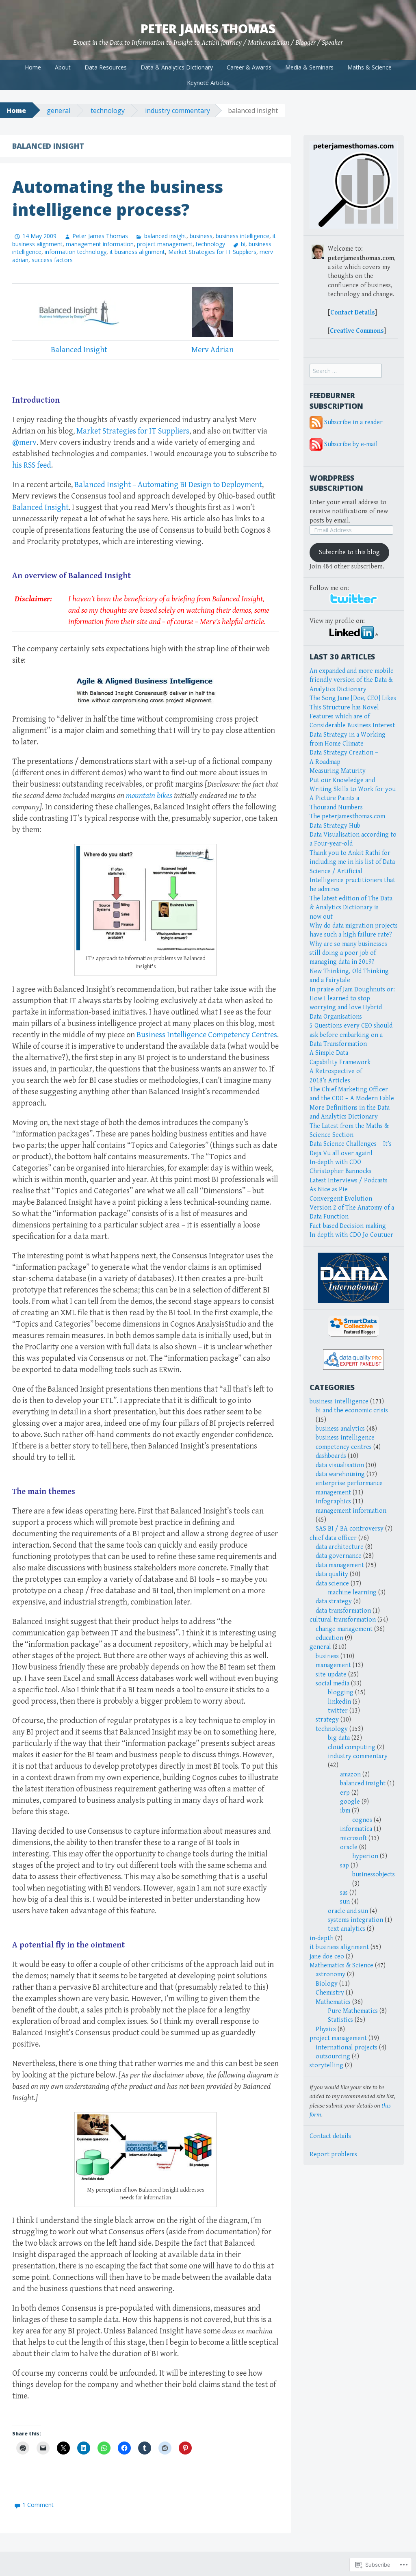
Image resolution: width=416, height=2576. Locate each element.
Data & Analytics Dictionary (177, 67)
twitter (338, 1711)
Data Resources (106, 67)
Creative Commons (357, 331)
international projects (347, 2048)
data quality (332, 1574)
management (333, 1665)
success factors (52, 260)
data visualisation (340, 1465)
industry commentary (178, 111)
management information (100, 244)
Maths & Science (369, 67)
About (63, 67)
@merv (24, 443)
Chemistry (330, 1993)
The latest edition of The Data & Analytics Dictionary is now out (351, 908)
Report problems (333, 2154)
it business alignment (137, 252)
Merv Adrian (212, 350)
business (201, 236)
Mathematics (333, 2002)
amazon (350, 1775)
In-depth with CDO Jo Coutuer (351, 1235)
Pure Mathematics (353, 2011)
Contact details (330, 2136)
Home (33, 67)
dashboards (331, 1456)
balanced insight (165, 236)
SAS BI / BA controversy (350, 1529)
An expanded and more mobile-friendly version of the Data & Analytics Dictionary (353, 680)
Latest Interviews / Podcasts (349, 1181)
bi (243, 244)
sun (345, 1902)
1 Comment (38, 2505)
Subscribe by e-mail (351, 444)
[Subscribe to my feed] (316, 422)
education (329, 1638)
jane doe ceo (327, 1957)
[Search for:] (346, 371)
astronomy (330, 1974)
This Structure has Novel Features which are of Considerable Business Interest (352, 717)
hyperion (365, 1856)
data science (332, 1584)
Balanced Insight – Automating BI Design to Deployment (168, 485)
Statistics (340, 2020)
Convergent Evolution (341, 1199)
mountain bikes (149, 796)
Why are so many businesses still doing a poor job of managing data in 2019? (348, 953)
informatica (356, 1829)
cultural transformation (343, 1620)
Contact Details (353, 313)
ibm (345, 1811)
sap (344, 1866)
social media (333, 1684)
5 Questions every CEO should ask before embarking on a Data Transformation (351, 1035)
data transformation (343, 1611)
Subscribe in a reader (353, 422)
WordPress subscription (336, 483)
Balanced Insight (79, 350)
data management (340, 1565)
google (350, 1802)
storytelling (326, 2065)
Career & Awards (249, 67)
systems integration (355, 1920)
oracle (349, 1847)
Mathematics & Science (341, 1966)
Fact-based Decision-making (348, 1226)
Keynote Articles (208, 83)
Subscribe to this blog (349, 552)
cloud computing (352, 1747)
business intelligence (243, 236)
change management (344, 1629)
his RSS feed (32, 465)
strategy (327, 1720)
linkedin (339, 1702)
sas (344, 1893)
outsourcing (333, 2057)
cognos (362, 1820)
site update (331, 1675)
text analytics (347, 1929)
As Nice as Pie (329, 1189)
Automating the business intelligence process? (118, 198)
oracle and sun (348, 1911)
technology (108, 111)
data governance (339, 1556)
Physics (326, 2029)
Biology (327, 1984)
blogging (341, 1692)
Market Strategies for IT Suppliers (212, 252)
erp (345, 1793)
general (58, 111)
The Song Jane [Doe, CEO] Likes (353, 698)
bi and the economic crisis (352, 1411)
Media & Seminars (309, 67)
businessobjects (374, 1875)
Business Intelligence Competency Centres (207, 1035)
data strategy (334, 1601)
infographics (333, 1502)
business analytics (340, 1429)
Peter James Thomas (208, 29)
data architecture (340, 1547)
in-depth (322, 1938)
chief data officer (333, 1538)
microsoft (353, 1838)
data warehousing (340, 1474)
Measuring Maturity (338, 771)
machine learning (352, 1593)
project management (165, 244)
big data (339, 1738)
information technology (76, 252)
